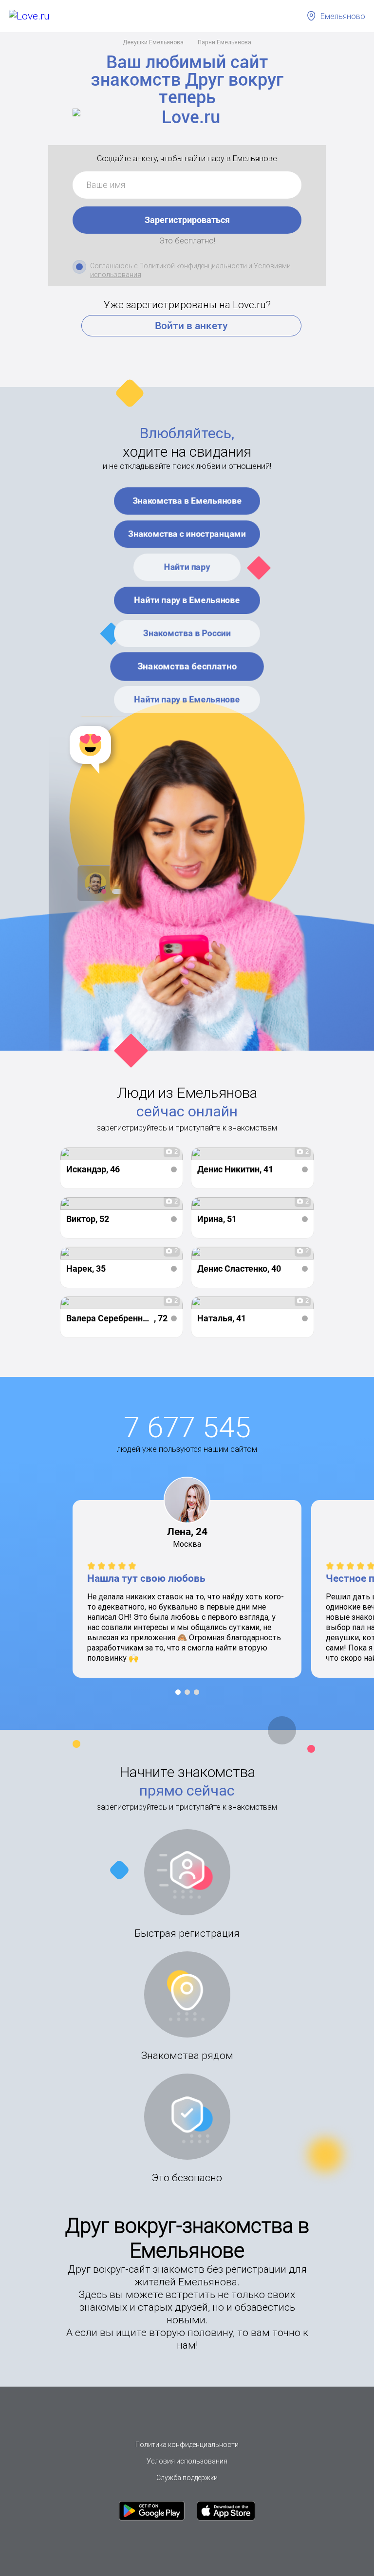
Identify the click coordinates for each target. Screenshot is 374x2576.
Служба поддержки (187, 2478)
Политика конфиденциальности (187, 2445)
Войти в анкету (191, 326)
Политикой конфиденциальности (193, 266)
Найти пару (187, 567)
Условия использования (187, 2461)
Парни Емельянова (224, 42)
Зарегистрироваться (187, 220)
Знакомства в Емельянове (187, 501)
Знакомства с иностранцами (187, 534)
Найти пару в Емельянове (187, 600)
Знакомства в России (187, 633)
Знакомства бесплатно (187, 666)
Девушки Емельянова (153, 42)
